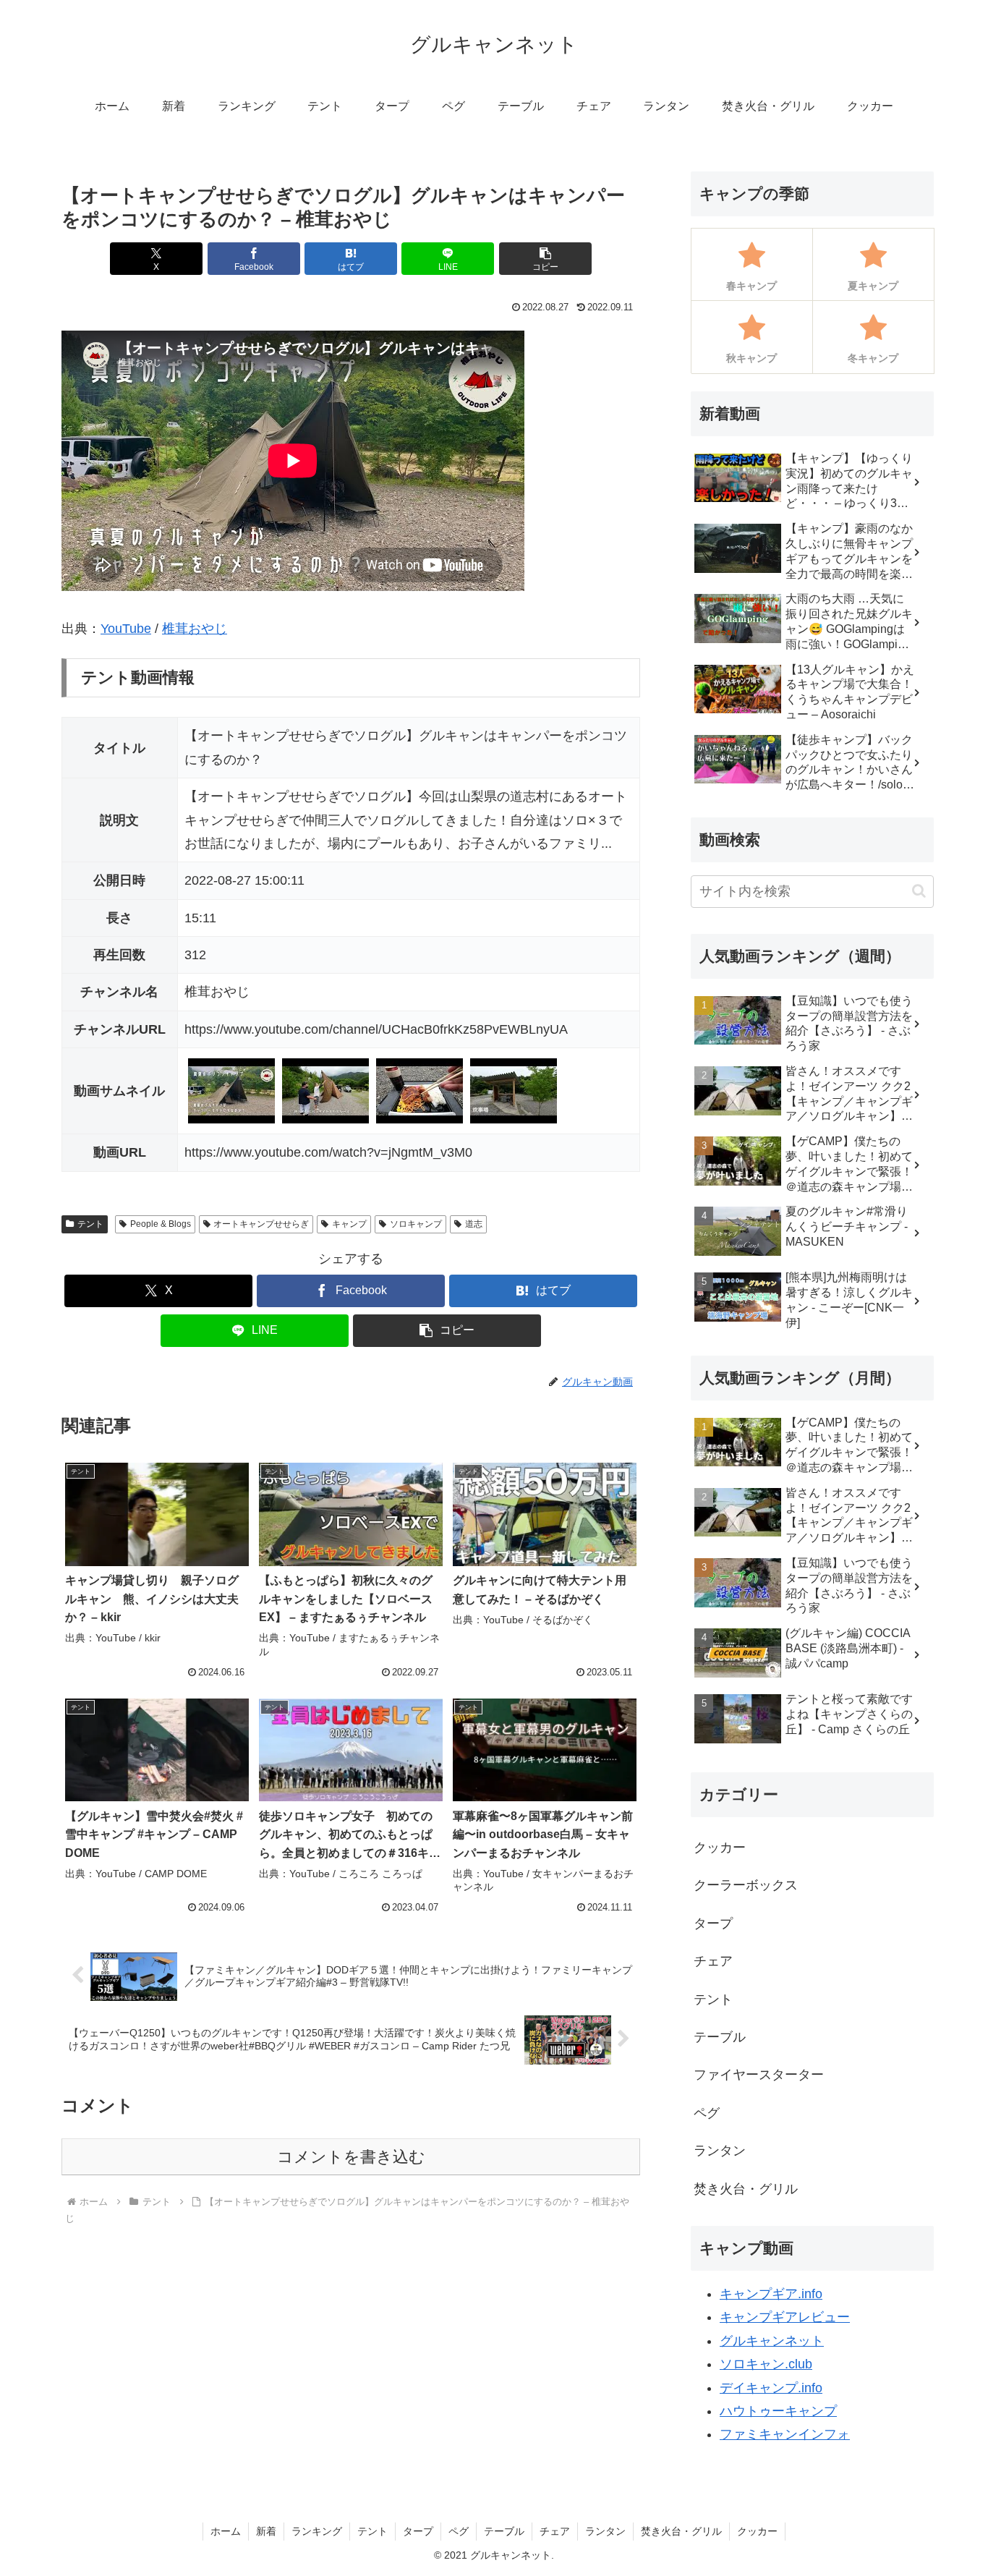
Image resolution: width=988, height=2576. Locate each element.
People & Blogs (161, 1224)
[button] (545, 259)
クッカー (757, 2531)
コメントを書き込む (351, 2157)
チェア (555, 2531)
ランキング (317, 2531)
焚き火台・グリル (681, 2531)
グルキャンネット (772, 2341)
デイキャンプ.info (771, 2388)
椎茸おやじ (195, 629)
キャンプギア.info (771, 2294)
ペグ (459, 2531)
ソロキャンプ (416, 1224)
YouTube (126, 629)
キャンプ (349, 1224)
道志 (474, 1224)
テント (90, 1224)
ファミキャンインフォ (785, 2434)
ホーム (226, 2531)
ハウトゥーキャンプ (778, 2411)
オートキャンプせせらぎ (261, 1224)
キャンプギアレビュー (785, 2317)
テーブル (504, 2531)
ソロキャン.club (766, 2364)
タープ (418, 2531)
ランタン (605, 2531)
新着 (266, 2531)
